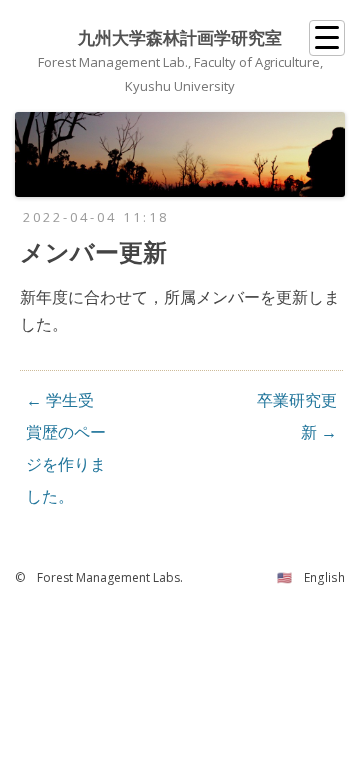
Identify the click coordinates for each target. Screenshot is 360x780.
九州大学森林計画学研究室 (180, 38)
